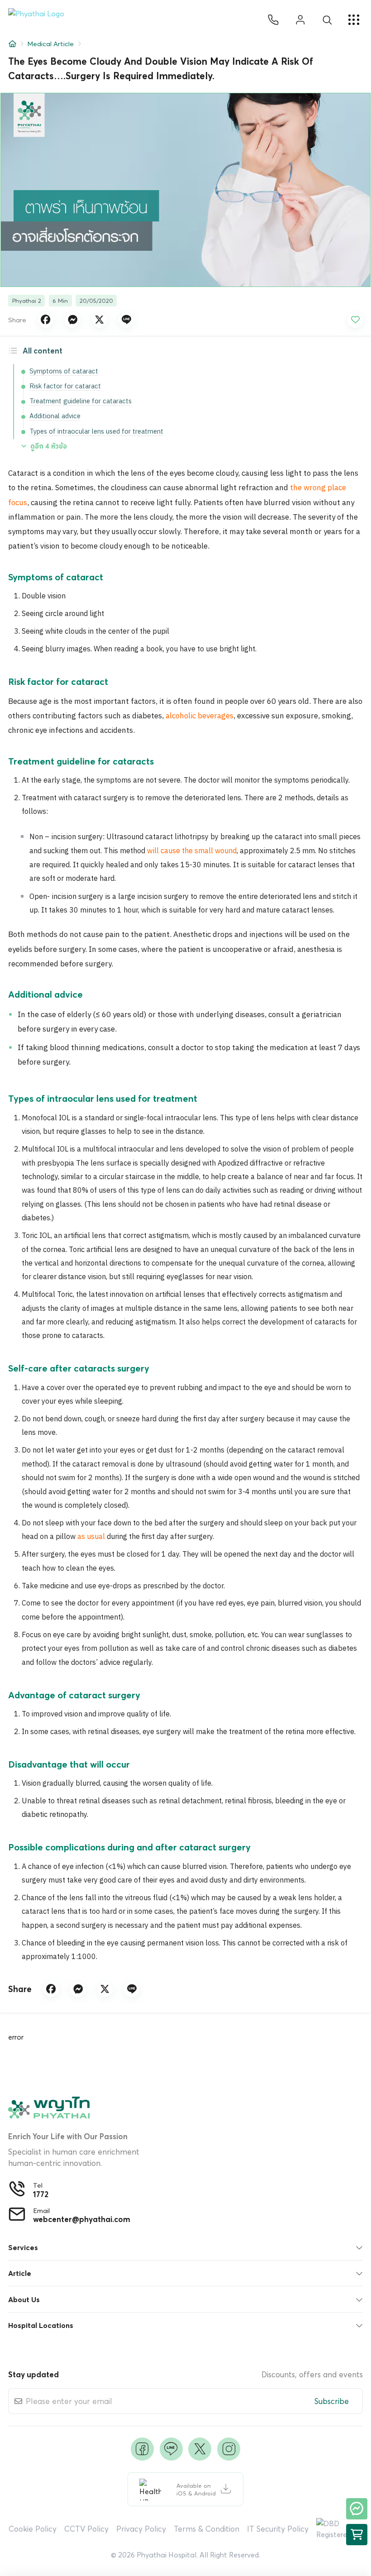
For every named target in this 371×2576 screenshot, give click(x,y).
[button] (40, 20)
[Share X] (100, 320)
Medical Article (50, 44)
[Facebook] (142, 2449)
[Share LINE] (126, 320)
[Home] (12, 44)
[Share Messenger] (72, 320)
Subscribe (332, 2401)
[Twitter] (200, 2449)
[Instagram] (229, 2449)
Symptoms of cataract (64, 371)
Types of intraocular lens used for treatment (96, 432)
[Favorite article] (355, 320)
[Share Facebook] (46, 320)
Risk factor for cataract (65, 386)
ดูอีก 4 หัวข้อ (49, 446)
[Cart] (357, 2535)
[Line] (171, 2449)
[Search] (327, 20)
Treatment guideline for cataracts (81, 401)
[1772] (273, 20)
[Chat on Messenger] (357, 2509)
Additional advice (55, 416)
